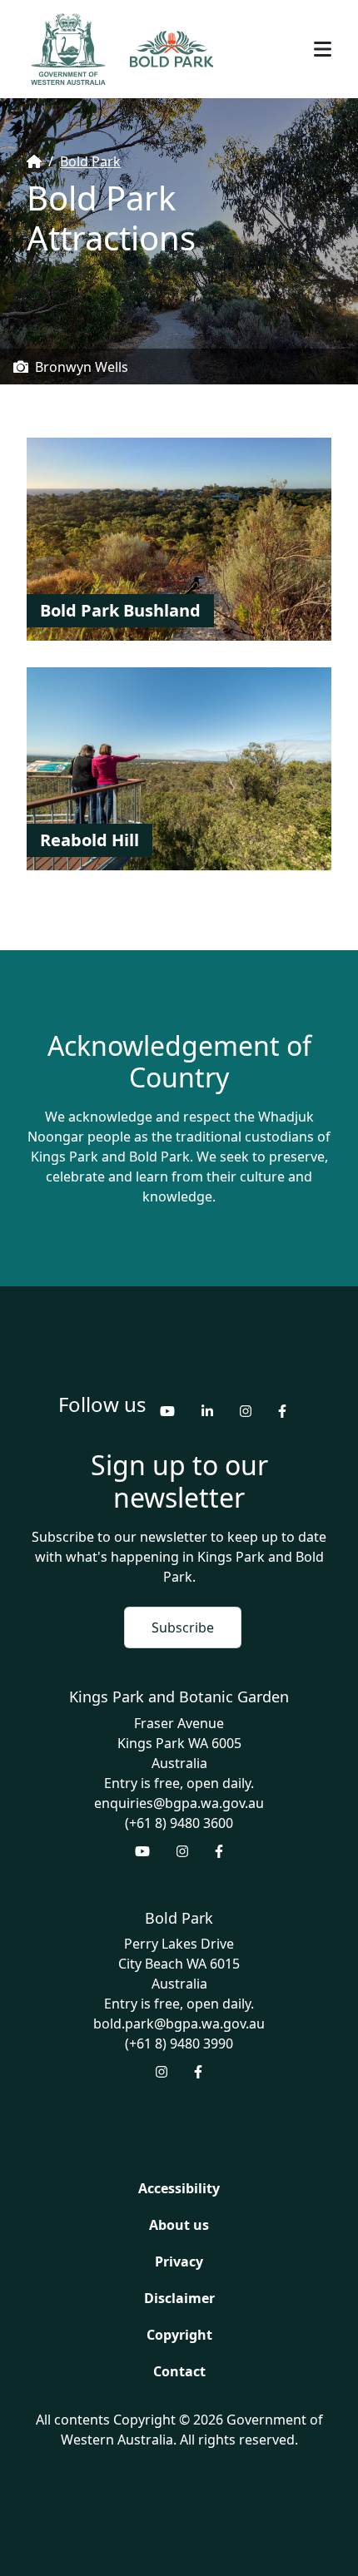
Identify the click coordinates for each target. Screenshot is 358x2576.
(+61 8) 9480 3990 (179, 2043)
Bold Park (90, 161)
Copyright (179, 2335)
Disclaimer (179, 2298)
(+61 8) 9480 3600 (179, 1823)
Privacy (179, 2261)
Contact (179, 2371)
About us (179, 2225)
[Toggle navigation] (323, 49)
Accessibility (179, 2188)
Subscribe (183, 1627)
